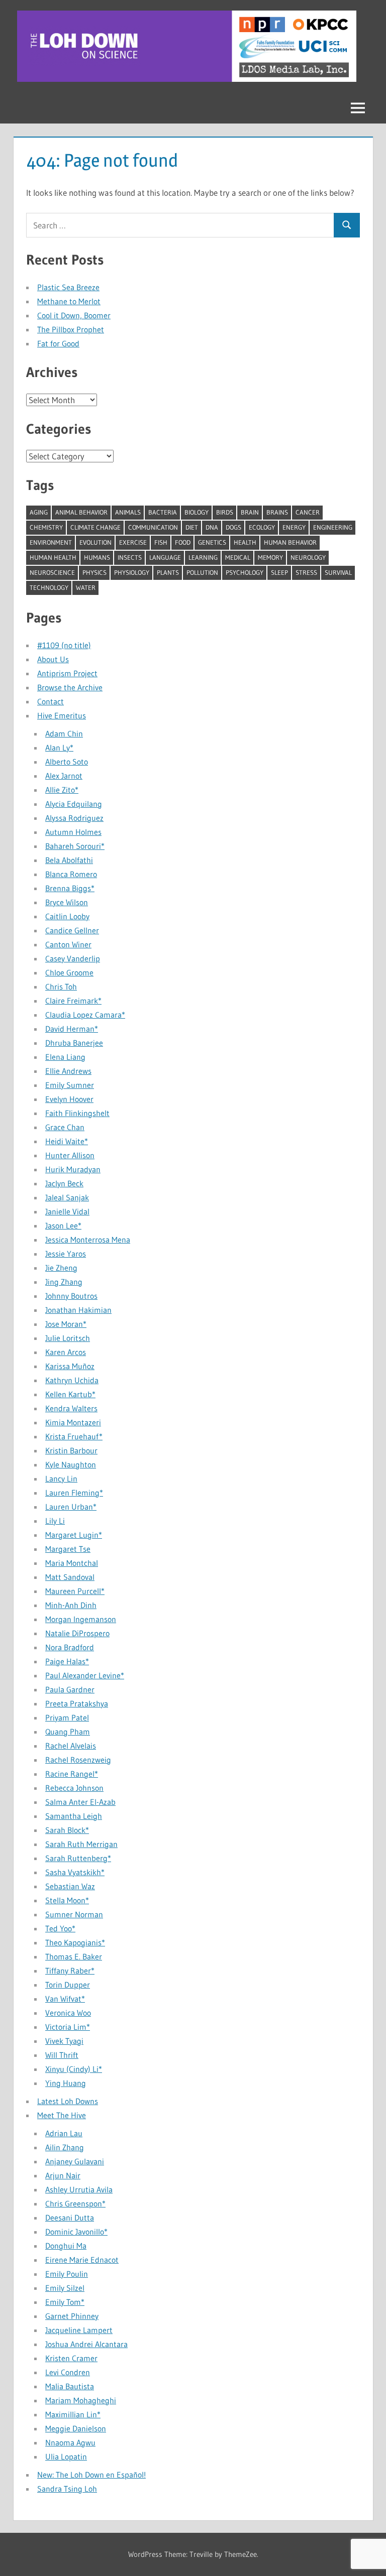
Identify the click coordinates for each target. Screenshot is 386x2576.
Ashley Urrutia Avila (79, 2189)
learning (203, 557)
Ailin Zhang (65, 2147)
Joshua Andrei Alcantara (86, 2344)
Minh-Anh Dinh (71, 1605)
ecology (262, 527)
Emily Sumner (70, 1085)
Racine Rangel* (72, 1774)
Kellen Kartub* (70, 1394)
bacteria (163, 512)
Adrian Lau (64, 2133)
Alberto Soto (67, 762)
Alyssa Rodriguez (74, 818)
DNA (212, 527)
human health (53, 557)
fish (161, 542)
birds (225, 512)
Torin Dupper (68, 1985)
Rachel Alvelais (71, 1746)
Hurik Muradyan (73, 1169)
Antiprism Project (67, 673)
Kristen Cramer (71, 2358)
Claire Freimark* (73, 1001)
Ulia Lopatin (66, 2457)
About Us (53, 659)
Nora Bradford (70, 1647)
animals (128, 512)
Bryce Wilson (67, 902)
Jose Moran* (66, 1324)
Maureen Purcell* (75, 1591)
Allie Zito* (62, 790)
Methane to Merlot (69, 301)
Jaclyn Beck (64, 1183)
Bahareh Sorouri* (75, 846)
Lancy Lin (61, 1479)
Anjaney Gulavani (75, 2161)
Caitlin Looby (67, 916)
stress (306, 572)
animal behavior (81, 512)
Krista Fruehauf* (74, 1436)
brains (277, 512)
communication (153, 527)
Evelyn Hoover (69, 1099)
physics (94, 572)
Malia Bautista (70, 2386)
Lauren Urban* (71, 1507)
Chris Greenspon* (75, 2203)
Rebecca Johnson (74, 1788)
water (86, 587)
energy (294, 527)
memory (270, 557)
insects (130, 557)
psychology (245, 572)
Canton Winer (68, 944)
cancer (308, 512)
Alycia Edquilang (74, 804)
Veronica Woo (68, 2013)
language (165, 557)
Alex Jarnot (64, 776)
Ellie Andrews (68, 1071)
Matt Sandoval (70, 1577)
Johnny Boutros (71, 1296)
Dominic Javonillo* (76, 2232)
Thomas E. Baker (74, 1956)
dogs (233, 527)
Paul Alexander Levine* (85, 1675)
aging (39, 512)
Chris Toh (61, 987)
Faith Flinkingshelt (77, 1113)
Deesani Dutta (70, 2218)
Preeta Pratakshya (77, 1703)
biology (197, 512)
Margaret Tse (68, 1549)
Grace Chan (65, 1127)
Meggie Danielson (76, 2428)
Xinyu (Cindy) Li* (74, 2069)
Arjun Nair (63, 2175)
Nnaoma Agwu (70, 2442)
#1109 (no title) (64, 645)
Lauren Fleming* (74, 1493)
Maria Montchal (72, 1563)
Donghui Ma (66, 2246)
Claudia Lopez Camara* (85, 1015)
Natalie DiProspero (77, 1633)
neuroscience (52, 572)
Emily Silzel (65, 2288)
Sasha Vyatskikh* (75, 1872)
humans (97, 557)
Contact (51, 701)
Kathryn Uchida (72, 1380)
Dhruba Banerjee (74, 1043)
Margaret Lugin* (74, 1535)
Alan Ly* (59, 748)
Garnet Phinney (72, 2316)
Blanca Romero (71, 874)
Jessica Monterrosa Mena (88, 1240)
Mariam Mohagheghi (81, 2400)
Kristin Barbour (71, 1450)
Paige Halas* (67, 1661)
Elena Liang (65, 1057)
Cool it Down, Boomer (74, 315)
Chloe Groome (69, 972)
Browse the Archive (70, 687)
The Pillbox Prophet (71, 329)
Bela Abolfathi (69, 860)
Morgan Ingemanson (81, 1619)
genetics (212, 542)
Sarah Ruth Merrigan (81, 1844)
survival (338, 572)
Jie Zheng (61, 1268)
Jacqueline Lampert (79, 2330)
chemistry (46, 527)
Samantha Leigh (74, 1816)
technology (49, 587)
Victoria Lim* (68, 2027)
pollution (202, 572)
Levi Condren (68, 2372)
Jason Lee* (63, 1225)
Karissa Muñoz (70, 1366)
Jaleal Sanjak (67, 1197)
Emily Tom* (65, 2302)
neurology (308, 557)
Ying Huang (66, 2083)
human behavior (290, 542)
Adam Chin (64, 733)
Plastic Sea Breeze (68, 287)
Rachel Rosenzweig (78, 1760)
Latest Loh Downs (68, 2101)
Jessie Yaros (66, 1254)
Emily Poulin (67, 2274)
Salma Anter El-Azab (80, 1802)
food (183, 542)
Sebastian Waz (70, 1886)
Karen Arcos (66, 1352)
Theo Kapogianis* (75, 1942)
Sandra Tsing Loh (67, 2489)
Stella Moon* (67, 1900)
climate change (95, 527)
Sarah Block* (67, 1830)
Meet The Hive (62, 2115)
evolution (95, 542)
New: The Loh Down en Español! (91, 2475)
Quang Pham (68, 1732)
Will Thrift (62, 2055)
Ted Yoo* (60, 1928)
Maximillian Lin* (73, 2414)
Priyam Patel (67, 1718)
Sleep (279, 572)
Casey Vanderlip (73, 958)
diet (192, 527)
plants (168, 572)
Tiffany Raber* (70, 1971)
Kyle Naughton (71, 1464)
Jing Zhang (64, 1282)
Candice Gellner (72, 930)
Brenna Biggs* (70, 888)
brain (250, 512)
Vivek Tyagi (64, 2041)
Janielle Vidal (67, 1211)
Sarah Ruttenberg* (78, 1858)
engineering (333, 527)
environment (51, 542)
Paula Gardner (70, 1689)
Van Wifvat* (65, 1999)
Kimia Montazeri (73, 1422)
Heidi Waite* (67, 1141)
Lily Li (55, 1521)
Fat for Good (58, 343)
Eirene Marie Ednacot (82, 2260)
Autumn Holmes (73, 832)
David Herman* (72, 1029)
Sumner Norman (74, 1914)
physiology (132, 572)
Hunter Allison (70, 1155)
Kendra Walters (71, 1408)
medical (238, 557)
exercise (133, 542)
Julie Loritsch (68, 1338)
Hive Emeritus (62, 715)
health (245, 542)
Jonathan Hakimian (78, 1310)
